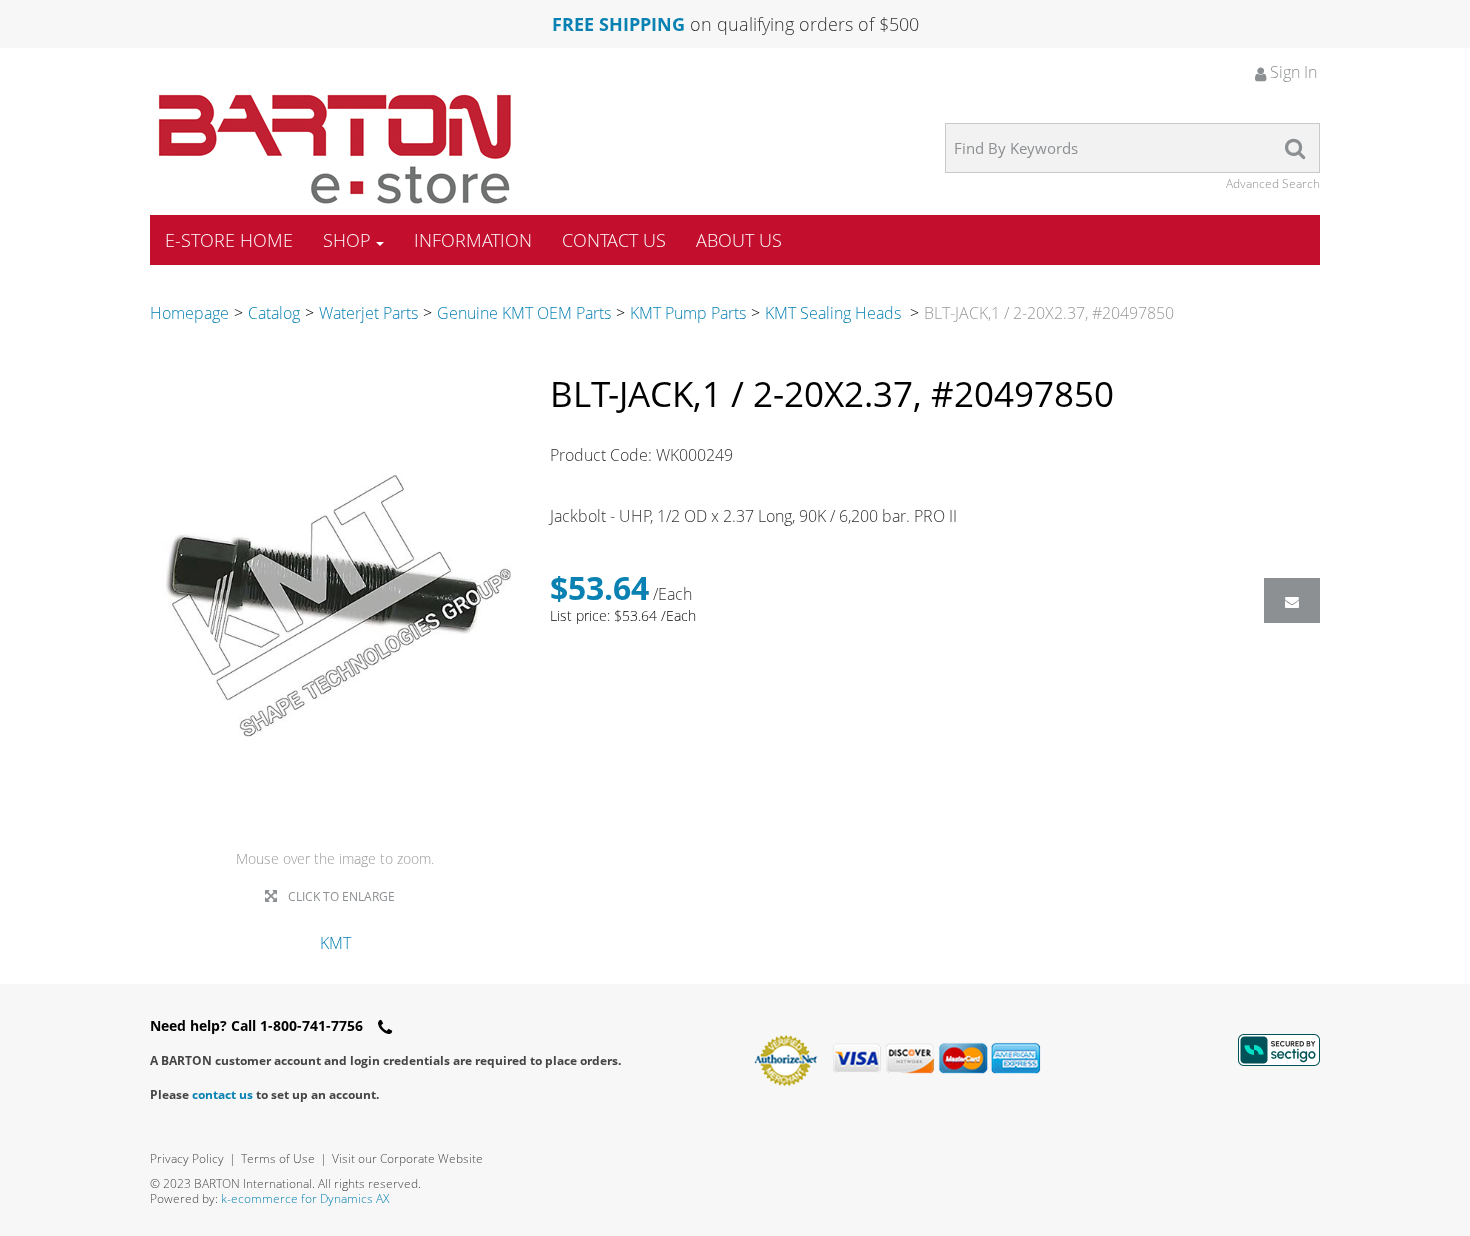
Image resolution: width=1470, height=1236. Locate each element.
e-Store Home (229, 240)
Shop (347, 240)
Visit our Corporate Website (407, 1158)
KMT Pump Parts (688, 313)
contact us (222, 1094)
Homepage (189, 313)
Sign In (1291, 72)
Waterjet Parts (368, 313)
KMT (335, 943)
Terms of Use (278, 1158)
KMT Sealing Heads (835, 313)
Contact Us (614, 240)
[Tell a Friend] (1292, 600)
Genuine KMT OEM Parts (524, 313)
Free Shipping (618, 24)
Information (473, 240)
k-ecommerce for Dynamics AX (305, 1198)
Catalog (274, 313)
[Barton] (335, 149)
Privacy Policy (187, 1158)
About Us (739, 240)
